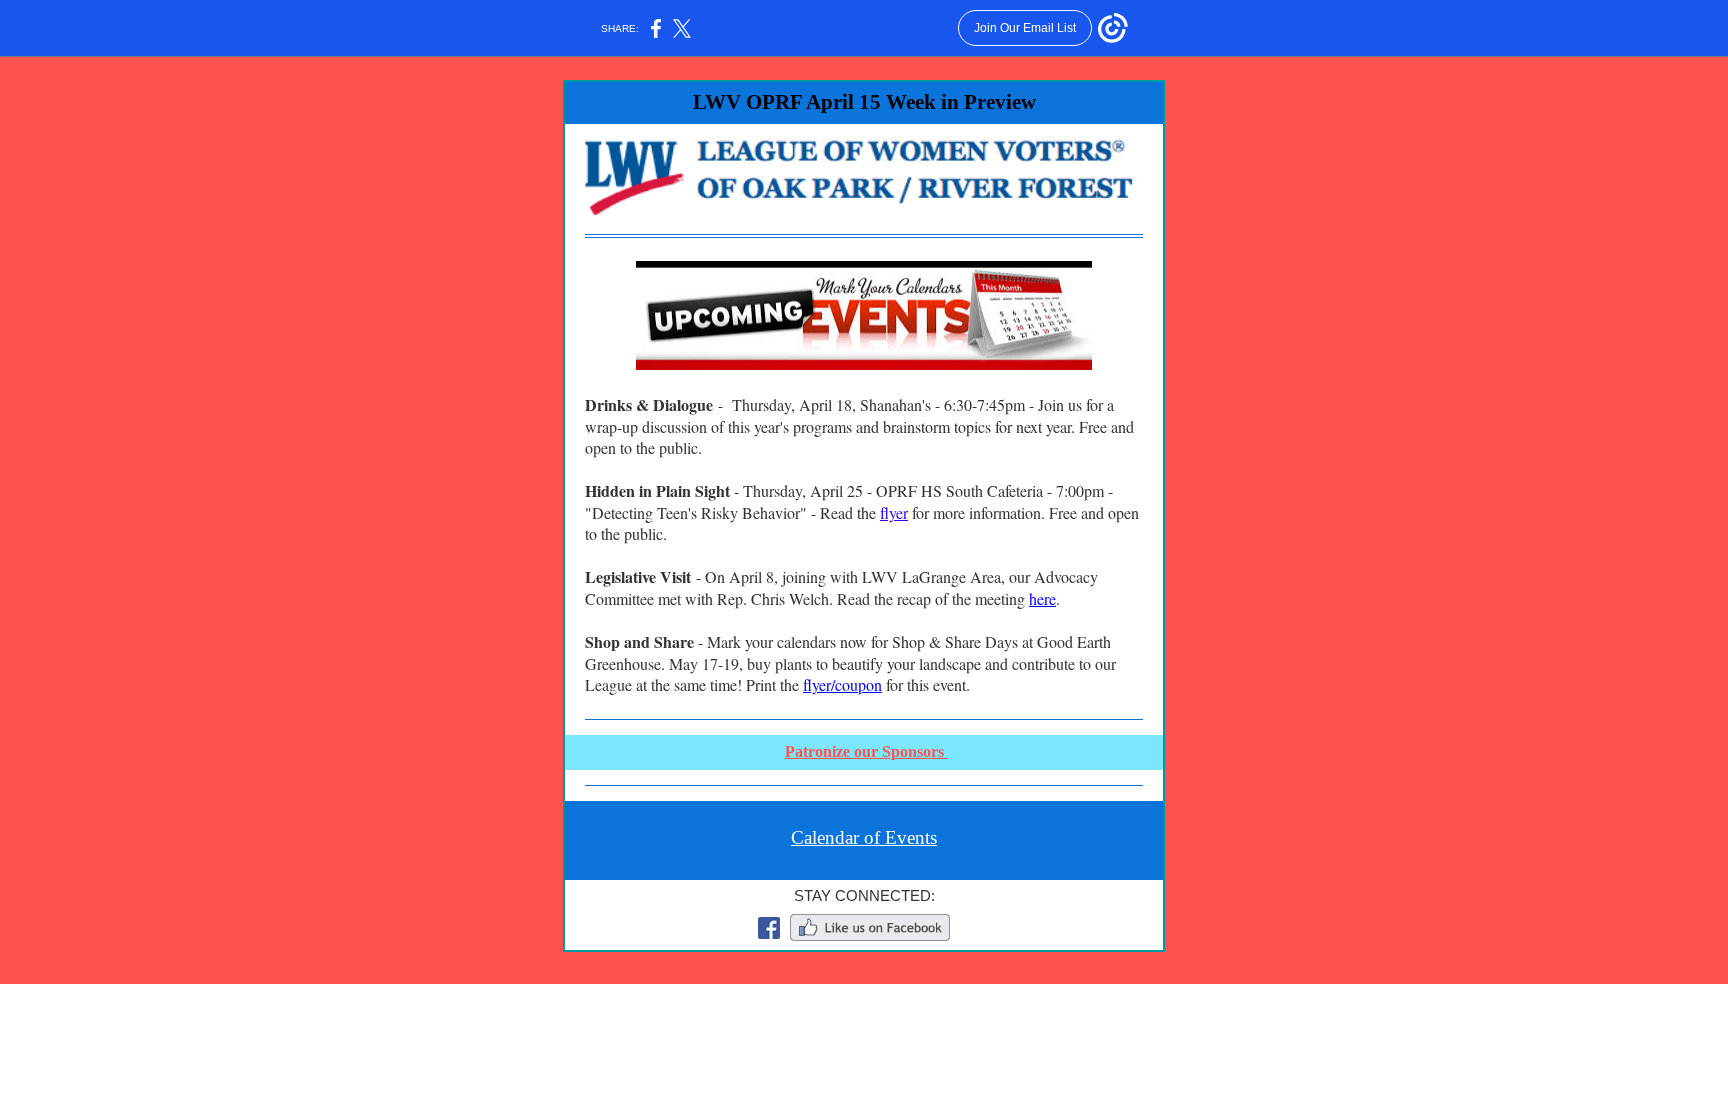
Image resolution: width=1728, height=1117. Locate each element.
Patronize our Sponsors (866, 751)
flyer (894, 512)
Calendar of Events (864, 837)
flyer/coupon (842, 684)
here (1042, 598)
